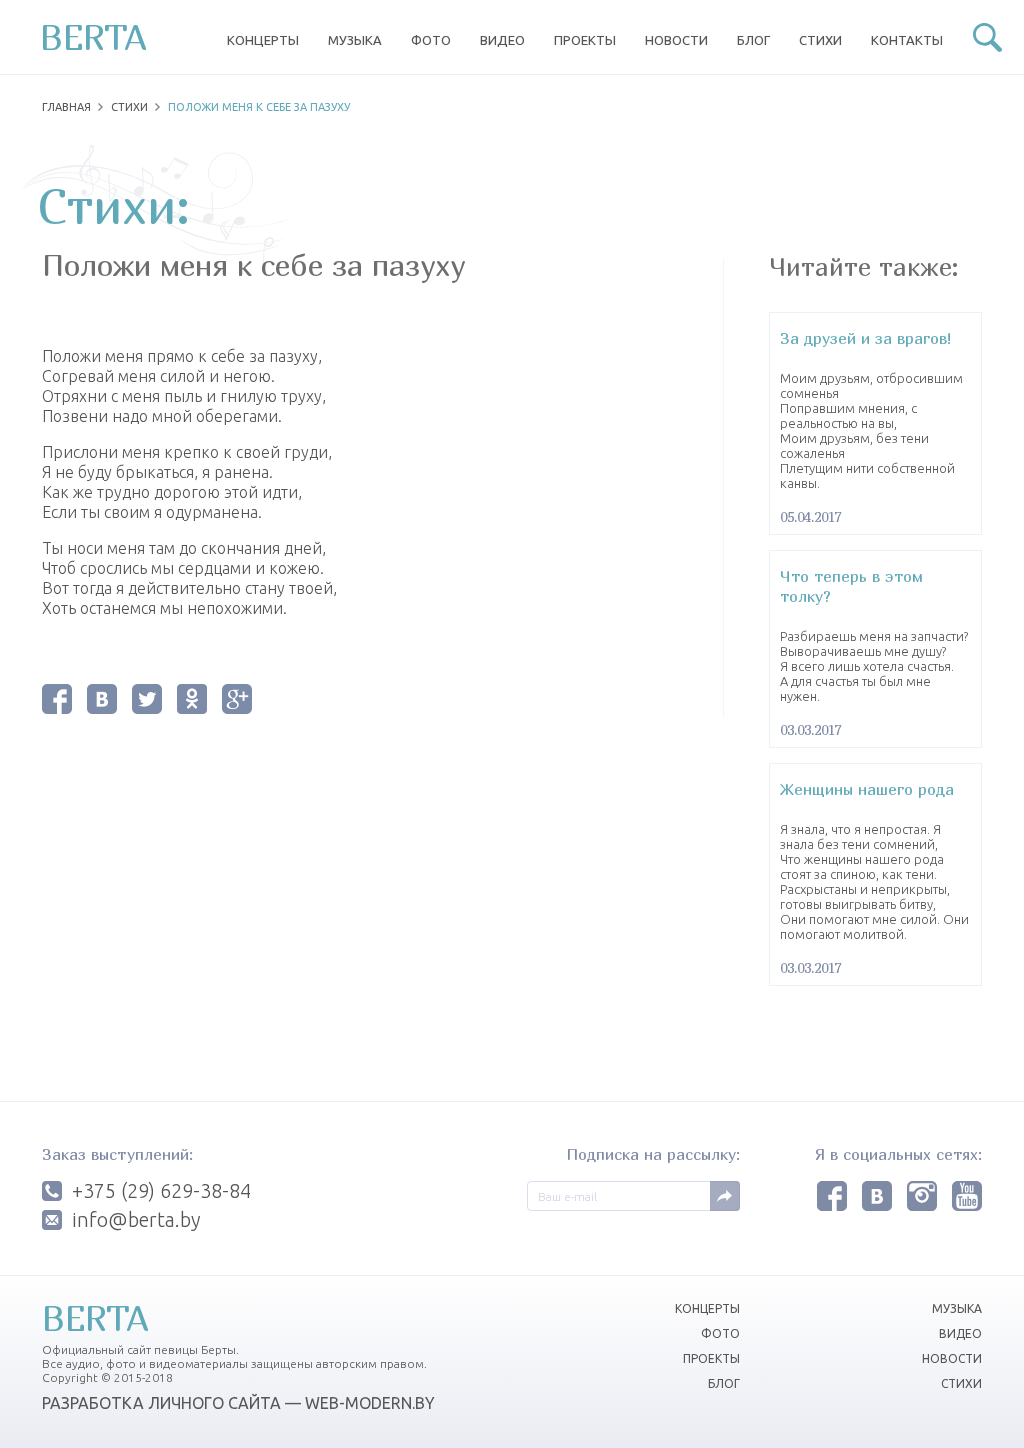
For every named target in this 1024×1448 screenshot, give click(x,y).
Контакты (907, 40)
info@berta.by (136, 1220)
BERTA (93, 37)
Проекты (585, 40)
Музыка (355, 40)
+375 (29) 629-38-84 (161, 1191)
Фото (431, 40)
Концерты (263, 40)
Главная (66, 107)
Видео (502, 40)
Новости (676, 40)
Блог (753, 40)
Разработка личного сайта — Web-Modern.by (238, 1403)
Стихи (820, 40)
